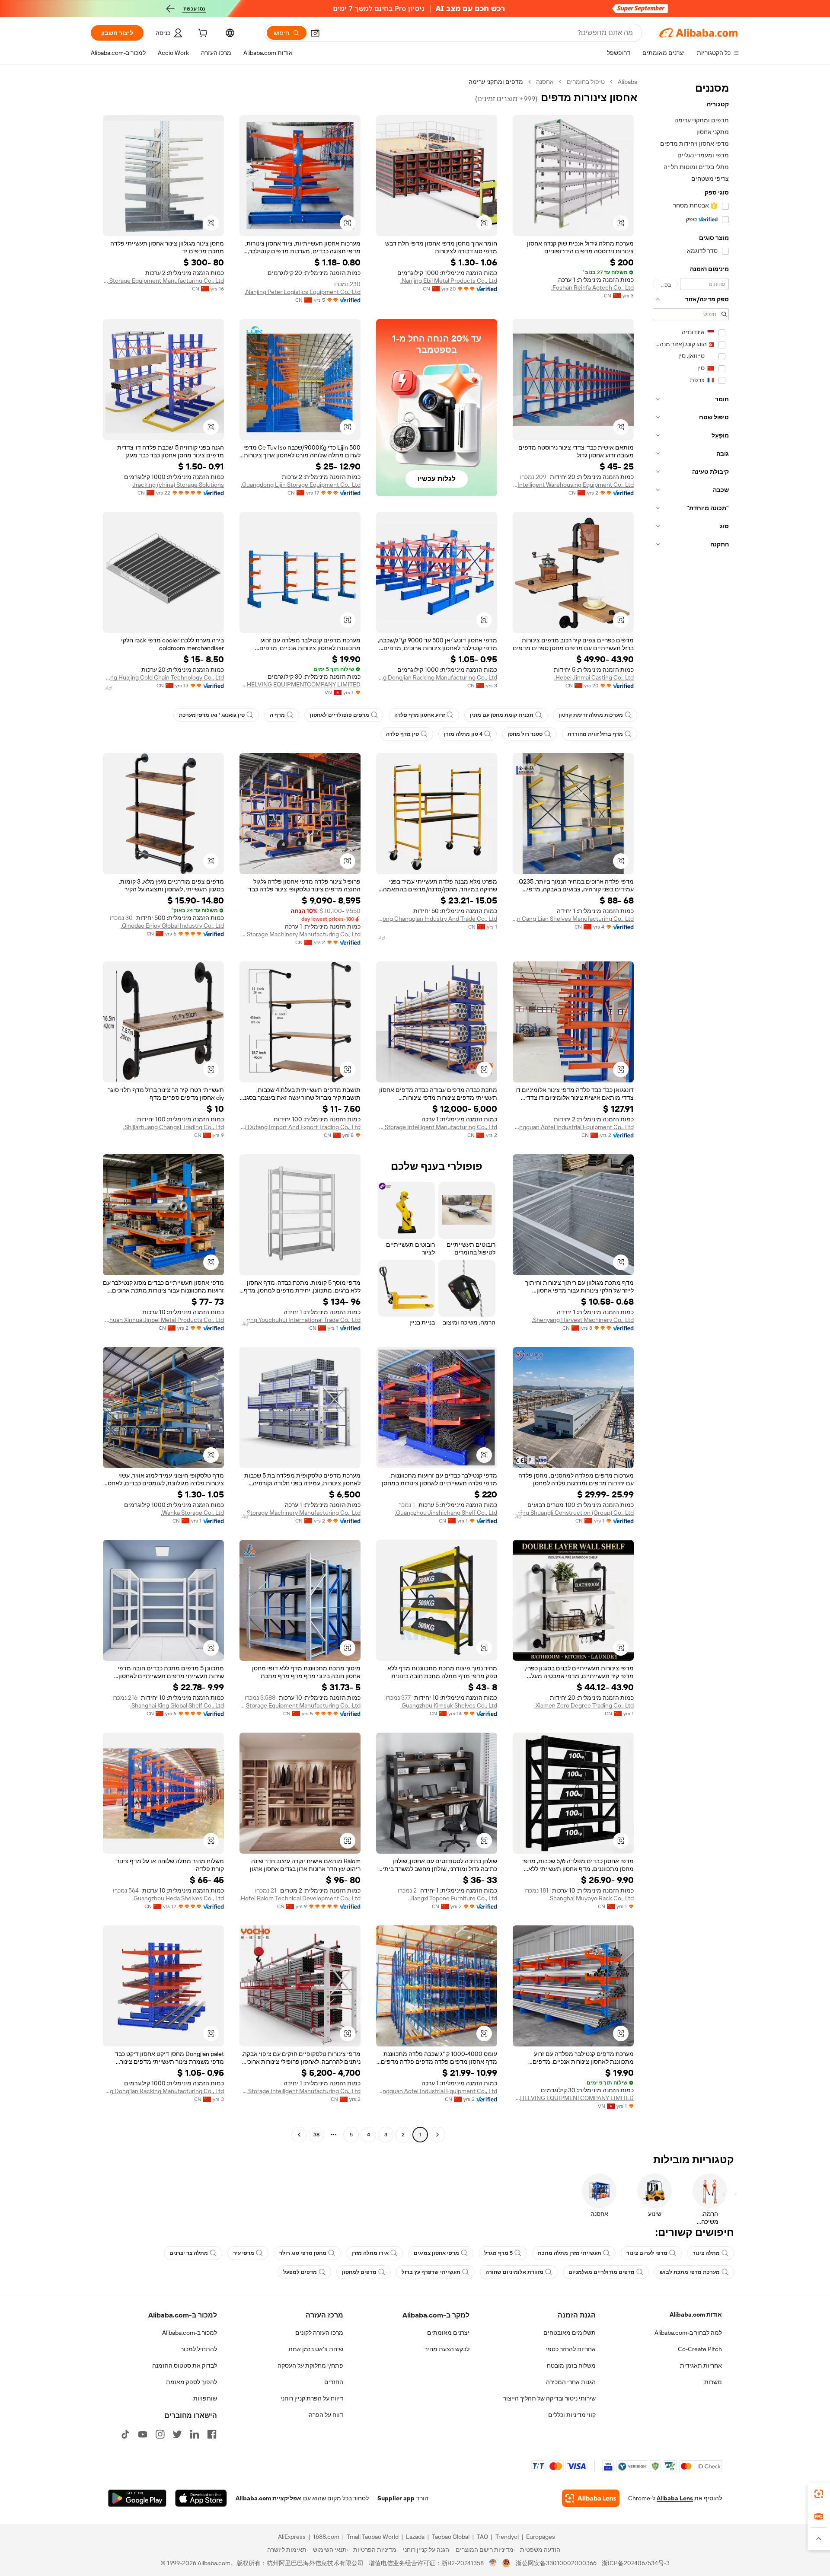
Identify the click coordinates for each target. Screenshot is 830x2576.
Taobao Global (451, 2537)
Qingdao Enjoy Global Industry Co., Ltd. (172, 926)
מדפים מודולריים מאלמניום (602, 2272)
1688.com (326, 2537)
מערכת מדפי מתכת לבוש (690, 2272)
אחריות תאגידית (701, 2365)
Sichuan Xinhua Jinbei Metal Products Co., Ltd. (163, 1320)
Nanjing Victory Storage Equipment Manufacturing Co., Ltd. (163, 281)
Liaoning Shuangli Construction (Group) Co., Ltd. (573, 1513)
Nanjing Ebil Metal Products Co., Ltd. (449, 281)
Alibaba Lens (675, 2498)
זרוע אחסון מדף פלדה (420, 715)
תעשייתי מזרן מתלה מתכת (570, 2253)
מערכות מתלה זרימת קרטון (591, 715)
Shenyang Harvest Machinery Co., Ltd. (583, 1320)
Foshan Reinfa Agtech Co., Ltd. (592, 287)
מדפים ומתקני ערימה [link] (496, 82)
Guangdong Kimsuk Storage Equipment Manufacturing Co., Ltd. (300, 1705)
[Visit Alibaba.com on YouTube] (143, 2434)
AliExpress (292, 2537)
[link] (819, 2494)
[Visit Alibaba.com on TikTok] (125, 2434)
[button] (315, 33)
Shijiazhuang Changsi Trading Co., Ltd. (174, 1127)
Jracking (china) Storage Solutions (178, 485)
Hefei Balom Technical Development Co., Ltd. (300, 1898)
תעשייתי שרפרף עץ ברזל (431, 2272)
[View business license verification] (493, 2563)
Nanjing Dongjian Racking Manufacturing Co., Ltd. (437, 677)
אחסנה (545, 82)
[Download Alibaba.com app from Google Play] (137, 2498)
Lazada (415, 2537)
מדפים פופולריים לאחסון (340, 715)
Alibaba (627, 82)
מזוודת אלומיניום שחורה (514, 2272)
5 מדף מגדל (498, 2253)
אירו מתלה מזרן (370, 2253)
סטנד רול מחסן (525, 734)
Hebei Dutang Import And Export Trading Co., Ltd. (300, 1127)
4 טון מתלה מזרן (463, 734)
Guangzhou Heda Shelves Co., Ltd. (178, 1898)
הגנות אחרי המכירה (571, 2382)
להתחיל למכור (199, 2349)
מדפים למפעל (300, 2272)
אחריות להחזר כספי (571, 2349)
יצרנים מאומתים (448, 2333)
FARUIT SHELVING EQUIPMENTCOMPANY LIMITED (300, 684)
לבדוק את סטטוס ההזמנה (185, 2365)
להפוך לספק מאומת (192, 2382)
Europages (541, 2537)
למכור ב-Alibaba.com (190, 2333)
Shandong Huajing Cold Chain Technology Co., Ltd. (163, 677)
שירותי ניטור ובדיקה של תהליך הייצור (549, 2398)
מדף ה (277, 715)
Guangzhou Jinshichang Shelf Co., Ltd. (446, 1513)
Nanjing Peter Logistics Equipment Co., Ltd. (303, 292)
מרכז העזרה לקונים (319, 2333)
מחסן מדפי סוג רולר (303, 2253)
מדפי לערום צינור (647, 2253)
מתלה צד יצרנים (189, 2253)
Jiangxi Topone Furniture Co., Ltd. (453, 1898)
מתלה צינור (706, 2253)
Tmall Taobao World (373, 2537)
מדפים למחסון (359, 2272)
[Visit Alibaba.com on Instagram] (160, 2434)
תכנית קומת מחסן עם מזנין (502, 715)
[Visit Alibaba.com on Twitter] (177, 2434)
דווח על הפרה (326, 2415)
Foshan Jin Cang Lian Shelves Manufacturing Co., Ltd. (573, 919)
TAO (482, 2537)
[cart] (202, 34)
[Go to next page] (299, 2135)
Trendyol (507, 2537)
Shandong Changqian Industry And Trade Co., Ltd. (437, 919)
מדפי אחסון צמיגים (436, 2253)
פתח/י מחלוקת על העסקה (310, 2365)
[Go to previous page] (437, 2135)
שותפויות (205, 2398)
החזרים (334, 2382)
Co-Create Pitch (700, 2349)
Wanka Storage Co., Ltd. (192, 1513)
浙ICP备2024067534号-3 (636, 2563)
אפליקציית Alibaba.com (268, 2498)
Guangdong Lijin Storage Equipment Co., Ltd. (301, 485)
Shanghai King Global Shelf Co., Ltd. (177, 1705)
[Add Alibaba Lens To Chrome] (591, 2498)
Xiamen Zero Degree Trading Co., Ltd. (584, 1705)
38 (316, 2135)
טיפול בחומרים (586, 82)
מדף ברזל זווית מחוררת (595, 734)
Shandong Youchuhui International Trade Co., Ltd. (300, 1320)
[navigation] (691, 1109)
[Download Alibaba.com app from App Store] (201, 2498)
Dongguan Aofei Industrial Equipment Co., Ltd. (573, 1127)
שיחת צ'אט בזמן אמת (316, 2349)
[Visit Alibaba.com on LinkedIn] (195, 2434)
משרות (713, 2382)
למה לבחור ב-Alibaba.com (688, 2333)
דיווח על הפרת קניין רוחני (312, 2398)
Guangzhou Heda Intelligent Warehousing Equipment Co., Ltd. (573, 485)
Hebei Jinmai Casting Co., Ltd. (594, 677)
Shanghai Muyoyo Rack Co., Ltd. (591, 1898)
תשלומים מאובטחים (570, 2333)
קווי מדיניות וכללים (572, 2415)
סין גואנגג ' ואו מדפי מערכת (212, 715)
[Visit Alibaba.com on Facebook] (212, 2434)
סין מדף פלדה (402, 734)
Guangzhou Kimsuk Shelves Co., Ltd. (449, 1705)
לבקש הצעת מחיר (447, 2349)
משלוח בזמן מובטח (571, 2365)
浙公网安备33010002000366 (556, 2563)
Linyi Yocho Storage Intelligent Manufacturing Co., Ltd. (437, 1127)
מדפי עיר (244, 2253)
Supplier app (396, 2498)
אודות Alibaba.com (696, 2314)
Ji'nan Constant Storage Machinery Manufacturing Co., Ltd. (300, 934)
